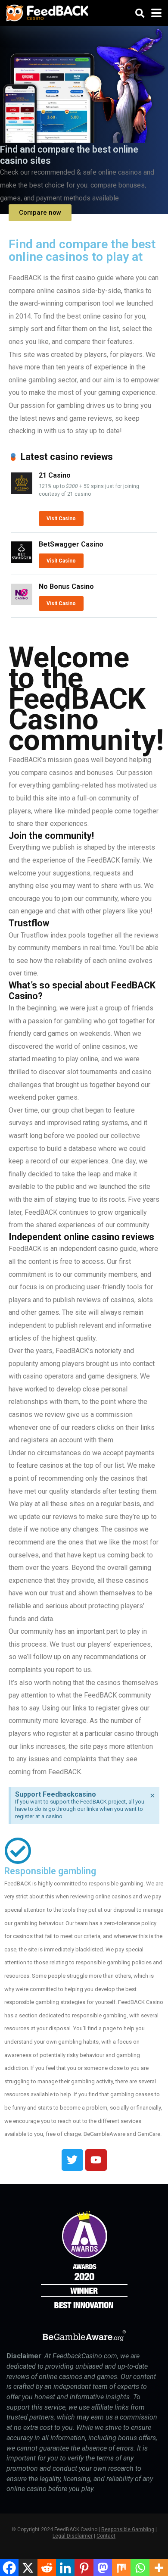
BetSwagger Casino (71, 544)
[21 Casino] (22, 492)
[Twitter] (72, 2160)
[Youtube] (96, 2160)
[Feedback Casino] (47, 12)
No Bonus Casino (66, 586)
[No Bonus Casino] (22, 603)
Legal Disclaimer (73, 2536)
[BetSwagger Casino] (22, 561)
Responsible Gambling (128, 2529)
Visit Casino (61, 519)
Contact (106, 2536)
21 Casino (55, 475)
